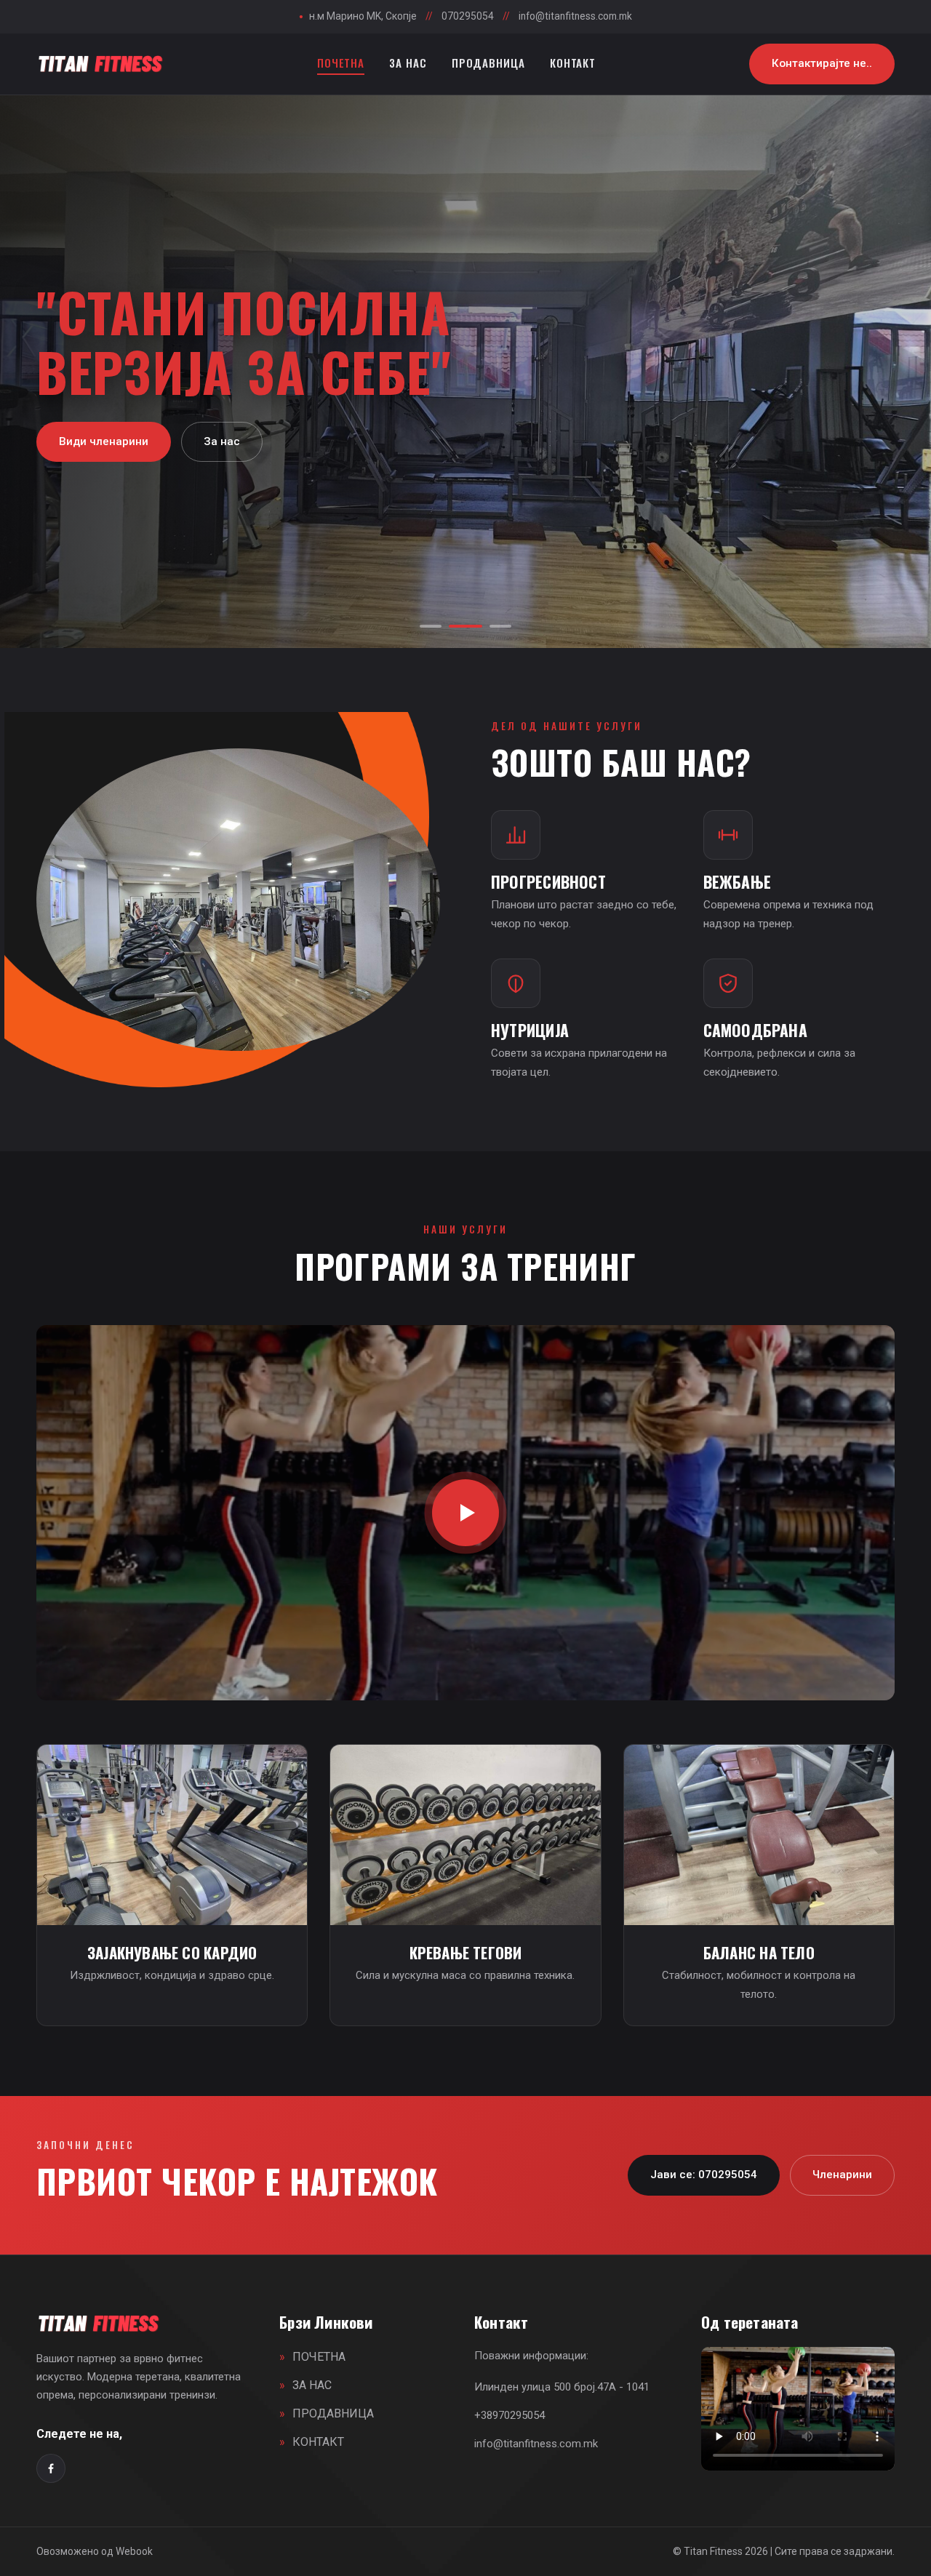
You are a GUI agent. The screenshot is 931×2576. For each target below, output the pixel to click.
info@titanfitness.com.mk (575, 16)
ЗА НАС (408, 63)
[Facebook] (51, 2468)
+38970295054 (510, 2415)
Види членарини (104, 471)
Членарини (842, 2175)
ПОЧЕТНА (341, 63)
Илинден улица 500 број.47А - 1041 (562, 2387)
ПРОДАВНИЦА (488, 63)
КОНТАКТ (573, 63)
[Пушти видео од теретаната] (465, 1513)
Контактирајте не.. (822, 63)
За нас (222, 471)
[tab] (431, 626)
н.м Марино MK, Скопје (358, 16)
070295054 (468, 16)
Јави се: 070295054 (704, 2175)
